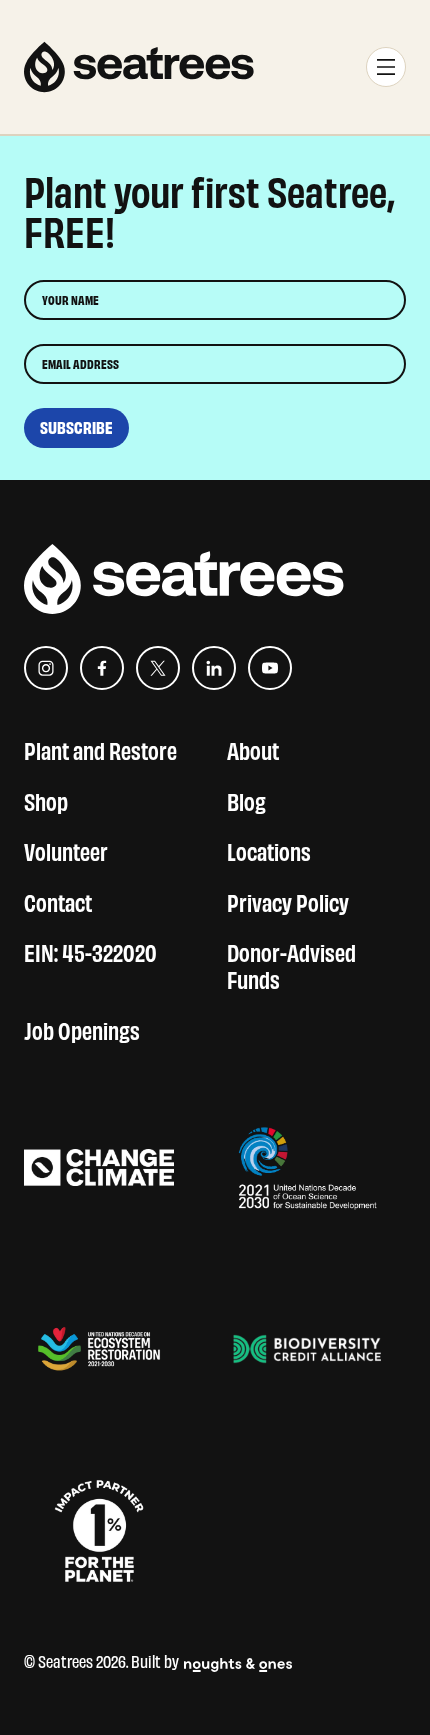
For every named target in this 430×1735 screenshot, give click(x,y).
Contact (58, 900)
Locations (269, 849)
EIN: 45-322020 (90, 950)
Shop (46, 799)
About (253, 748)
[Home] (139, 67)
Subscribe (76, 428)
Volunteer (66, 849)
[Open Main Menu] (386, 67)
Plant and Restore (100, 748)
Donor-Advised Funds (291, 964)
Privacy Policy (288, 900)
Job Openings (82, 1028)
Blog (246, 799)
